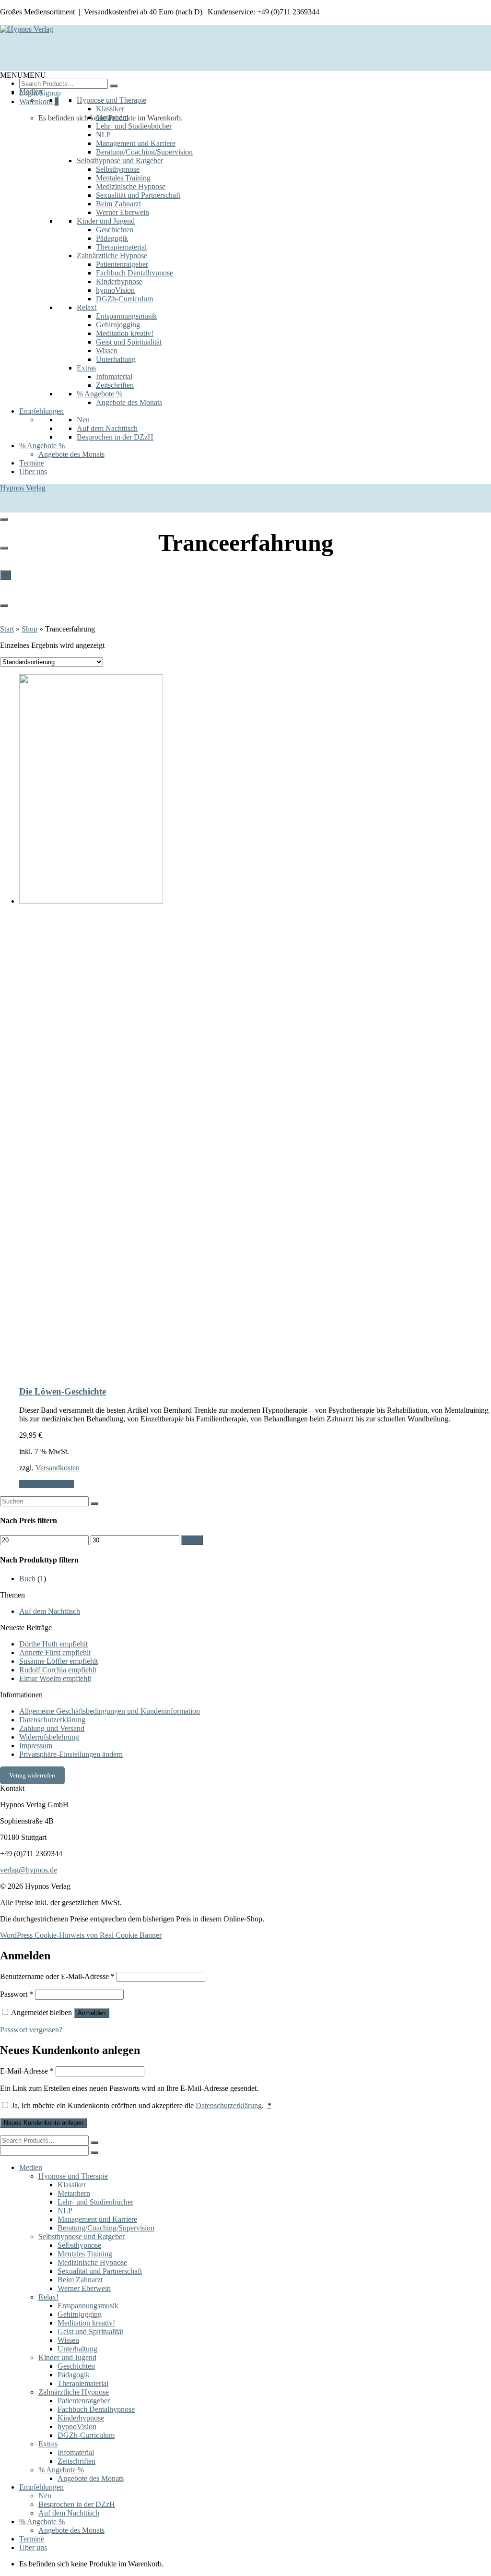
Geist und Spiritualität (129, 342)
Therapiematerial (121, 247)
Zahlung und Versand (52, 1728)
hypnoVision (115, 290)
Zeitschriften (115, 385)
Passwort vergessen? (31, 2030)
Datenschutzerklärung (52, 1720)
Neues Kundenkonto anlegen (44, 2123)
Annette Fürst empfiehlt (55, 1652)
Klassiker (110, 109)
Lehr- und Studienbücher (134, 126)
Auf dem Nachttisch (107, 428)
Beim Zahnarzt (118, 204)
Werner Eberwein (123, 212)
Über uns (33, 471)
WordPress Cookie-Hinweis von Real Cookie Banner (81, 1935)
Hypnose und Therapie (111, 100)
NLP (103, 135)
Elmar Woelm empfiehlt (55, 1678)
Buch (27, 1579)
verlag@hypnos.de (29, 1870)
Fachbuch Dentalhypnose (134, 273)
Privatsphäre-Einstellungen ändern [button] (71, 1754)
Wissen (107, 351)
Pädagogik (112, 238)
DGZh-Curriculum (124, 299)
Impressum (36, 1746)
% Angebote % (99, 394)
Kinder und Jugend (106, 221)
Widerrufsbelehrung (49, 1737)
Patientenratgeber (122, 264)
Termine (32, 463)
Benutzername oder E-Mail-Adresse (57, 1976)
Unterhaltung (116, 359)
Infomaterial (114, 376)
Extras (86, 368)
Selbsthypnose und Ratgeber (120, 161)
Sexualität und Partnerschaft (138, 195)
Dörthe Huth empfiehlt (53, 1644)
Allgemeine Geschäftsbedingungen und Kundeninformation (110, 1711)
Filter (192, 1540)
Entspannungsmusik (126, 316)
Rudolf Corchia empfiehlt (58, 1670)
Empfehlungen (41, 411)
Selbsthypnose (118, 169)
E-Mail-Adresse (27, 2071)
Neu (83, 420)
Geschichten (115, 230)
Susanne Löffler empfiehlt (58, 1661)
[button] (23, 75)
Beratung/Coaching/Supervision (144, 152)
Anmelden (92, 2013)
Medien (31, 91)
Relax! (87, 307)
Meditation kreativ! (125, 333)
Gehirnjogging (118, 325)
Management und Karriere (136, 143)
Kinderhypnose (119, 281)
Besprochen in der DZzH (115, 437)
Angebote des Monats (129, 402)
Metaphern (112, 117)
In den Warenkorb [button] (47, 1484)
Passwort (17, 1994)
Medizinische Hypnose (131, 186)
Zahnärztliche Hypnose (112, 256)
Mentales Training (123, 178)
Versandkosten (58, 1468)
